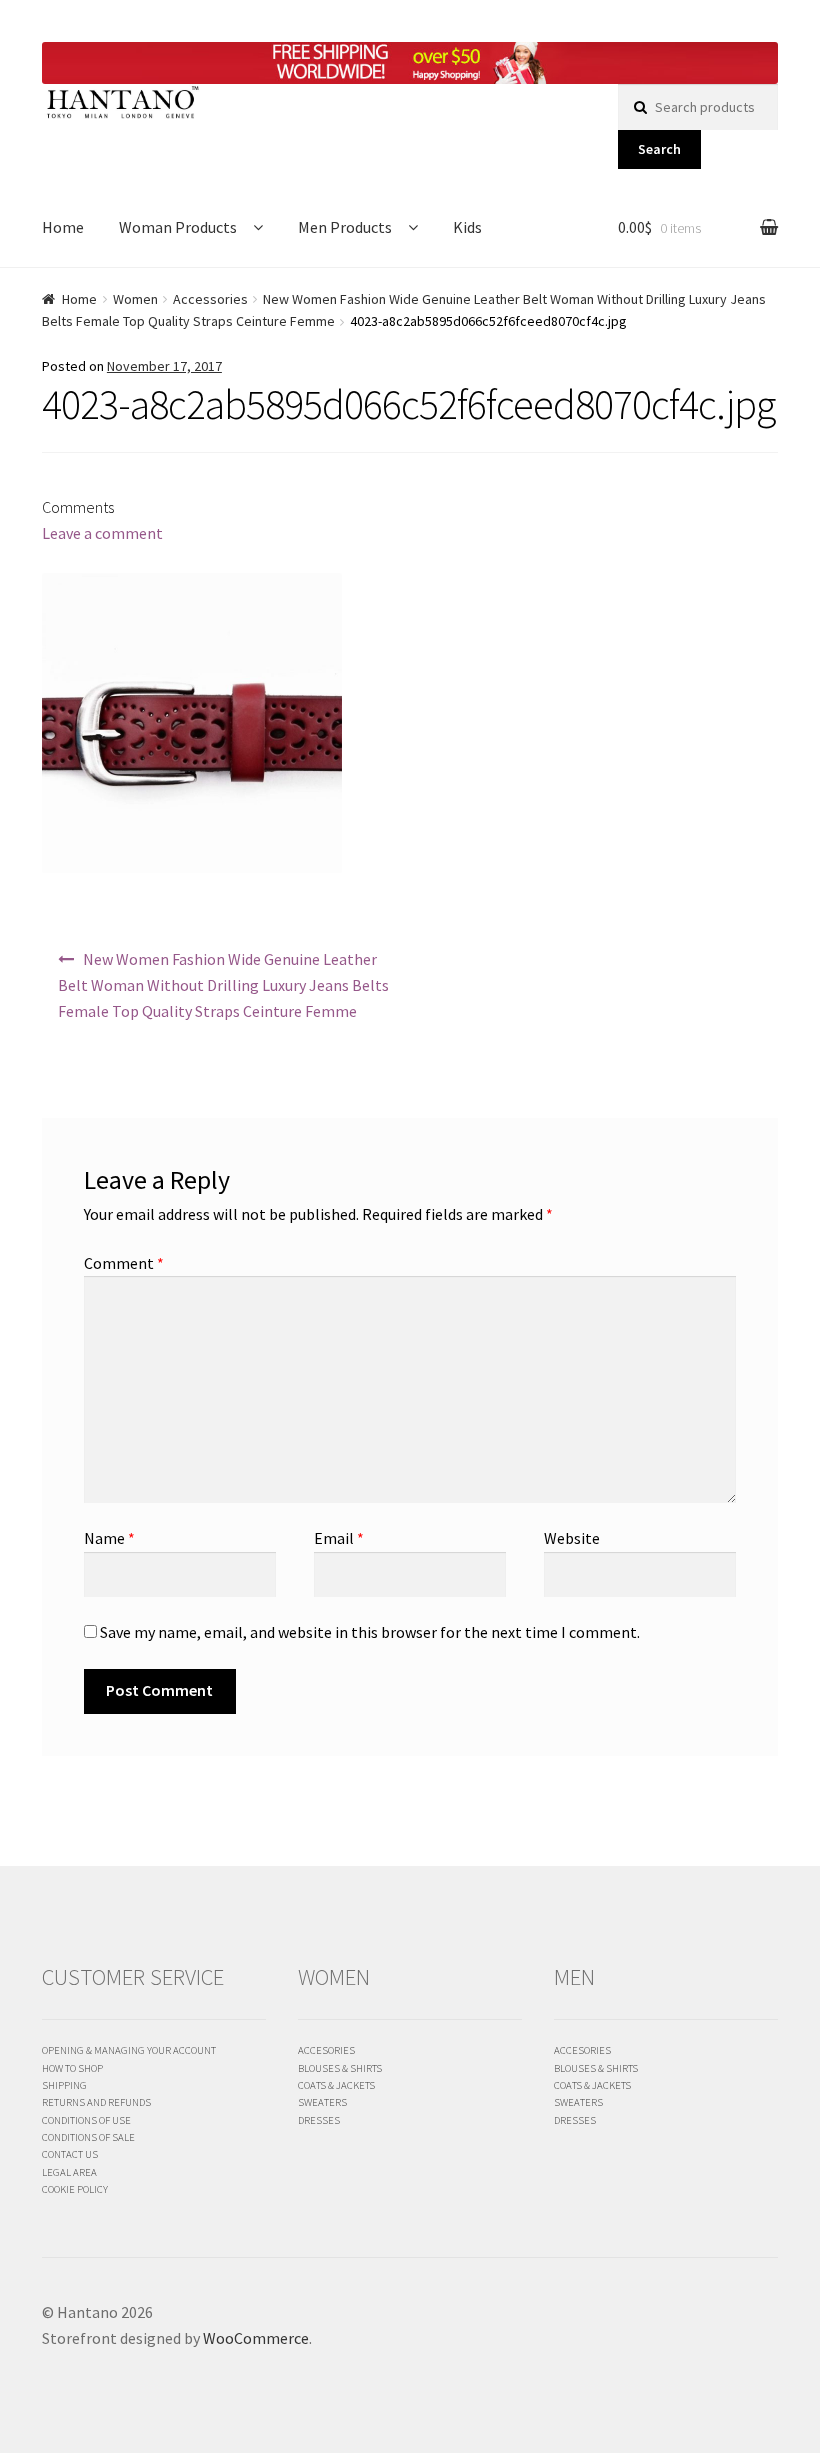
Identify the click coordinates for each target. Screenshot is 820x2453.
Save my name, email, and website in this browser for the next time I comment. (370, 1632)
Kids (467, 227)
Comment (124, 1263)
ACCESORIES (326, 2050)
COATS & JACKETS (336, 2085)
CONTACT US (70, 2154)
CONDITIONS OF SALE (88, 2137)
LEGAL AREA (69, 2172)
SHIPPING (64, 2085)
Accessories (210, 299)
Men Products (345, 227)
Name (109, 1538)
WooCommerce (256, 2338)
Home (63, 227)
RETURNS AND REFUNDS (96, 2102)
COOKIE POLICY (75, 2189)
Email (339, 1538)
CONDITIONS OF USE (86, 2120)
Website (572, 1538)
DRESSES (319, 2120)
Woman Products (178, 227)
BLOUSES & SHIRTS (340, 2068)
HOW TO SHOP (72, 2068)
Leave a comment (102, 533)
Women (135, 299)
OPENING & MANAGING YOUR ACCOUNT (129, 2050)
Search (659, 149)
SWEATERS (322, 2102)
